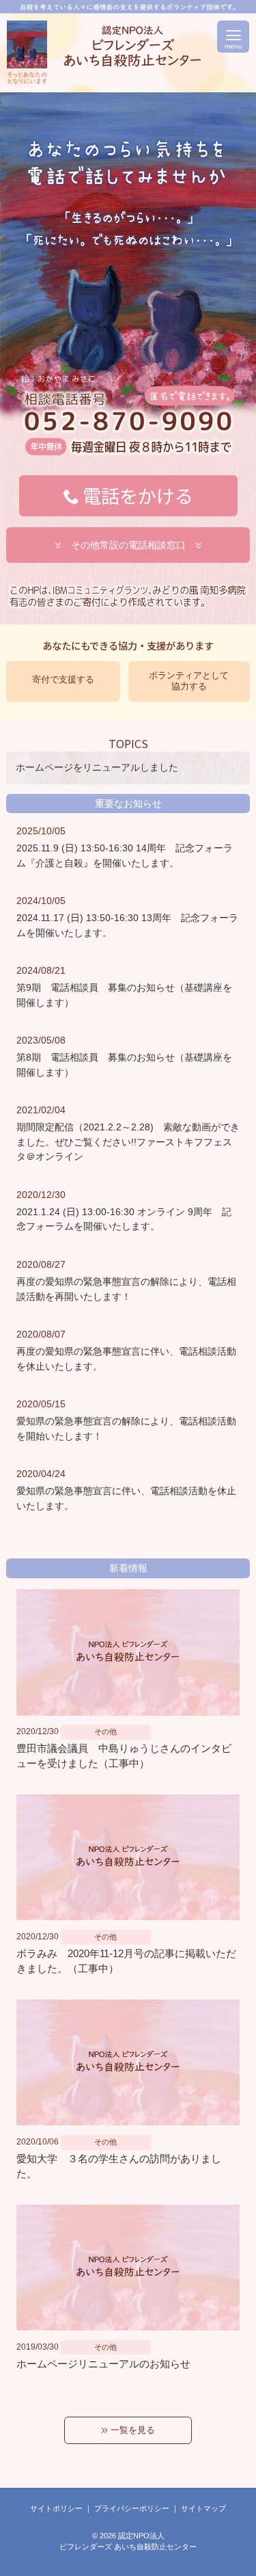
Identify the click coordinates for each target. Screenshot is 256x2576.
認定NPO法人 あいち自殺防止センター (27, 53)
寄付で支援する (63, 679)
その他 (105, 1731)
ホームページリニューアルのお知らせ (103, 2364)
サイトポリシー (56, 2508)
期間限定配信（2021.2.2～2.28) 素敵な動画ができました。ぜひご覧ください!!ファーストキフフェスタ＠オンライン (128, 1142)
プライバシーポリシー (132, 2508)
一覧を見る (131, 2430)
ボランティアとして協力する (189, 681)
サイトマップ (203, 2508)
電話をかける (138, 495)
